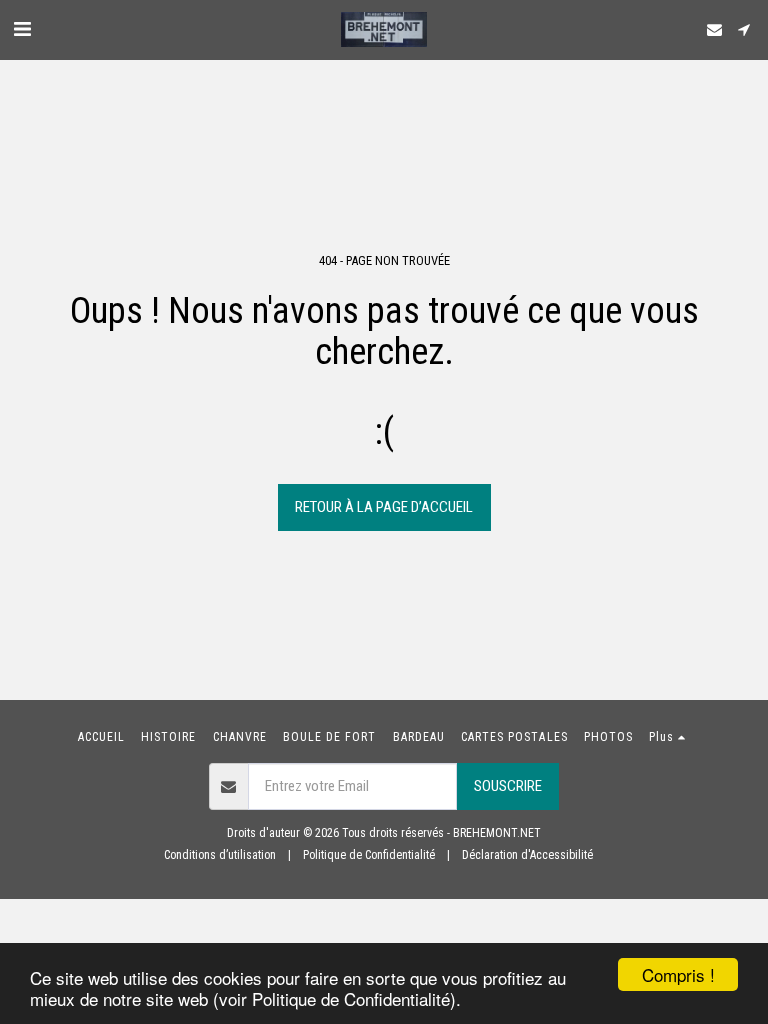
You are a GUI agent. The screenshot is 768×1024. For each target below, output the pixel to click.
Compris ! (678, 974)
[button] (22, 29)
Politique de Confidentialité (369, 855)
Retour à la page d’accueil (384, 507)
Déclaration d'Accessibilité (527, 855)
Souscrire (508, 786)
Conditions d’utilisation (220, 855)
